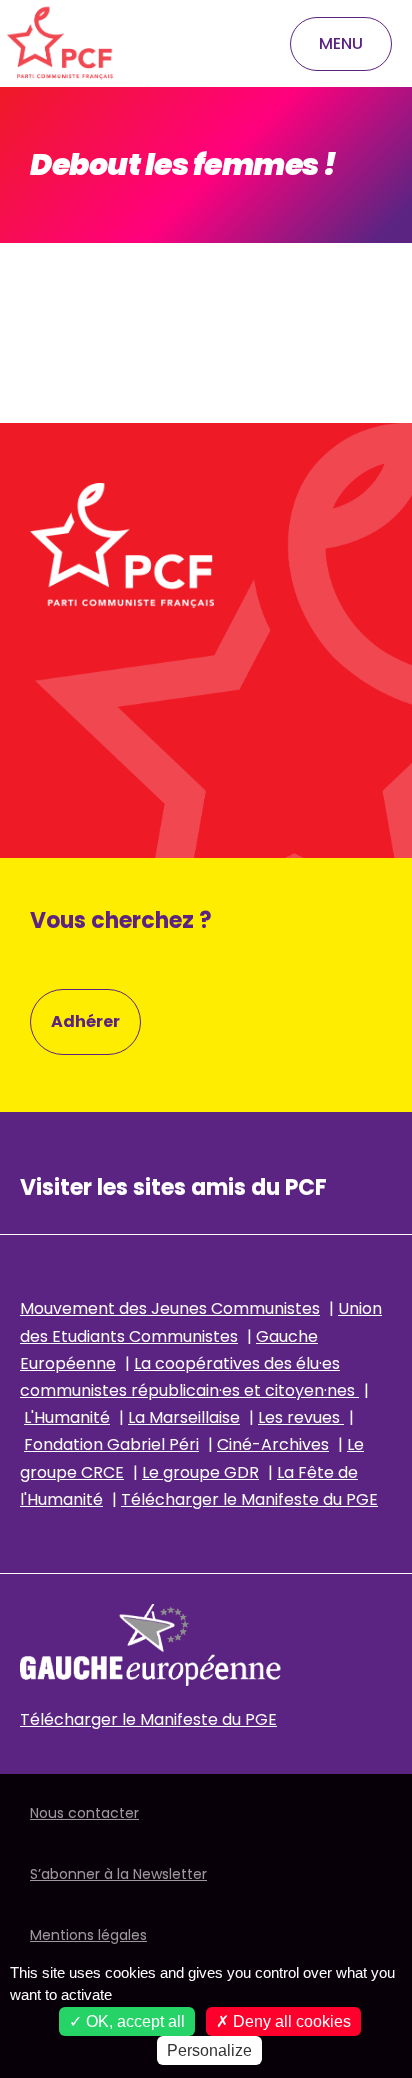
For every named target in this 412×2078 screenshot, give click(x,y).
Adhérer (85, 1021)
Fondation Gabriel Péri (111, 1444)
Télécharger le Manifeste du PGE (249, 1499)
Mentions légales (88, 1935)
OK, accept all (133, 2021)
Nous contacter (84, 1813)
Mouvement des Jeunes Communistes (170, 1308)
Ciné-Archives (273, 1444)
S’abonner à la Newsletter (118, 1874)
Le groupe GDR (200, 1472)
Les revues (301, 1417)
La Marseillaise (184, 1417)
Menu (341, 43)
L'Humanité (67, 1417)
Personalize (209, 2050)
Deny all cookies (290, 2021)
